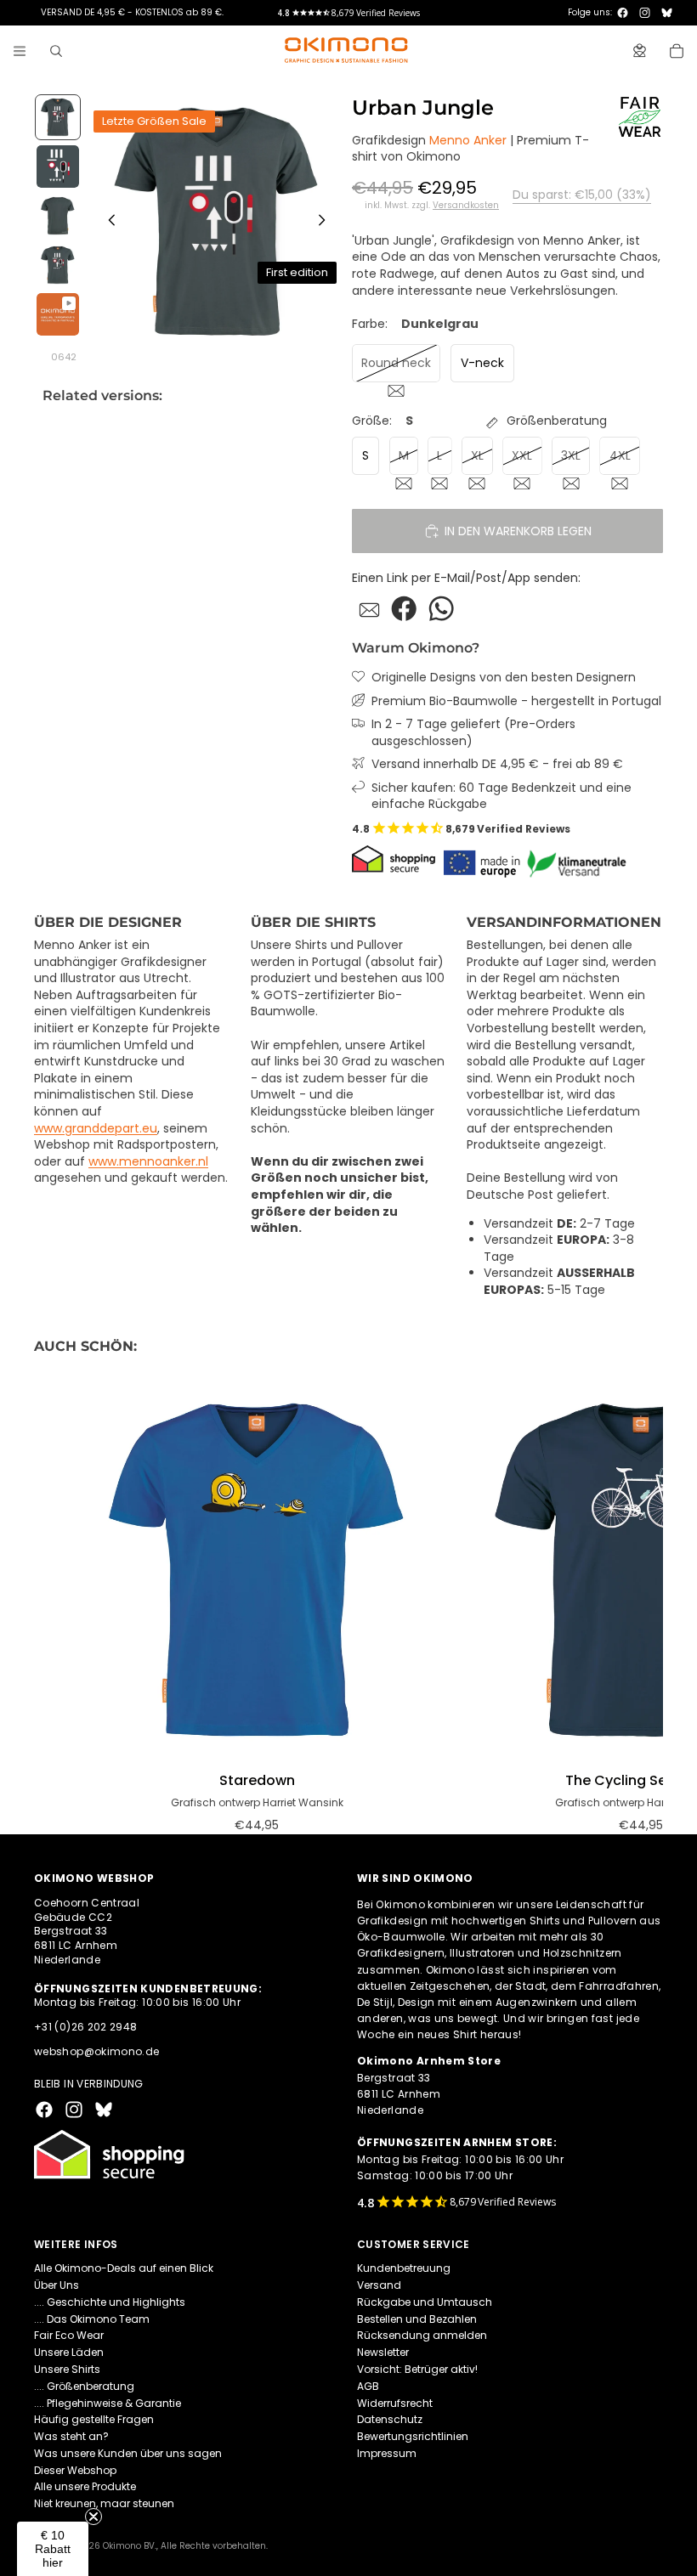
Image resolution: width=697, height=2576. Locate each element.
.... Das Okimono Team (92, 2319)
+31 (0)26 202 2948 (85, 2027)
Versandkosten (466, 206)
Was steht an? (71, 2436)
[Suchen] (56, 51)
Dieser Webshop (75, 2470)
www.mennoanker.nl (148, 1161)
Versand (379, 2285)
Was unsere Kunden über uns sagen (128, 2453)
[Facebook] (623, 13)
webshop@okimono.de (96, 2051)
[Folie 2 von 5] (58, 167)
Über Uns (57, 2285)
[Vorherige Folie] (107, 223)
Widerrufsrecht (395, 2403)
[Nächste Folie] (326, 223)
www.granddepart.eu (96, 1128)
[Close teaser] (93, 2517)
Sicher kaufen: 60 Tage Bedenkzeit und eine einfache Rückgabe (501, 797)
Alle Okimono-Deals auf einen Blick (124, 2268)
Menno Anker (468, 140)
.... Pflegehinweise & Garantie (108, 2403)
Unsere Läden (69, 2352)
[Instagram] (645, 13)
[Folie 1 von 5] (58, 117)
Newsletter (383, 2352)
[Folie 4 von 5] (58, 265)
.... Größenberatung (84, 2386)
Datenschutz (390, 2420)
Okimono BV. (130, 2546)
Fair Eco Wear (69, 2336)
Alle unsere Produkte (85, 2487)
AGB (368, 2386)
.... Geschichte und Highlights (110, 2302)
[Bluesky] (667, 13)
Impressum (387, 2453)
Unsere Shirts (67, 2369)
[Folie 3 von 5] (58, 216)
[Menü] (20, 51)
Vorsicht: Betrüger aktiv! (417, 2369)
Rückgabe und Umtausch (425, 2302)
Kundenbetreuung (404, 2268)
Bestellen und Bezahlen (417, 2319)
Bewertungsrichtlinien (413, 2436)
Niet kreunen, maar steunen (104, 2504)
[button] (53, 2549)
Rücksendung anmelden (422, 2336)
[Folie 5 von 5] (58, 314)
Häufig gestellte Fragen (94, 2420)
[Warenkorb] (677, 51)
